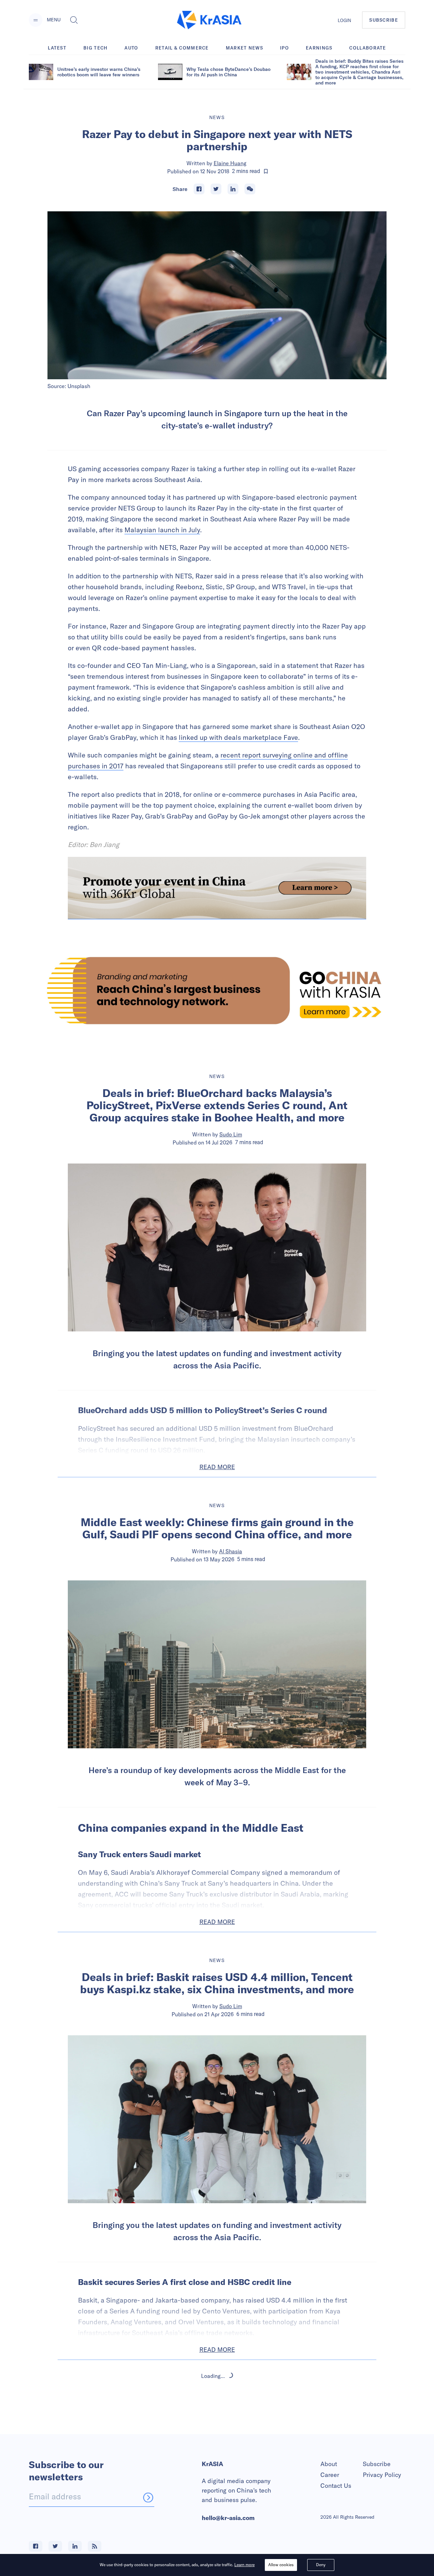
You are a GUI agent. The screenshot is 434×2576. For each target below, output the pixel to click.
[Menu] (36, 20)
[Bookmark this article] (266, 171)
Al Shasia (231, 1551)
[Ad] (217, 991)
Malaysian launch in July (162, 530)
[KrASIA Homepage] (209, 20)
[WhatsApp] (250, 189)
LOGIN (344, 20)
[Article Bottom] (217, 888)
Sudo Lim (231, 1134)
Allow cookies (281, 2565)
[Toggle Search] (74, 20)
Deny (321, 2565)
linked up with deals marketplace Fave (238, 737)
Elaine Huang (230, 163)
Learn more (244, 2565)
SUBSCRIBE (384, 20)
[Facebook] (199, 189)
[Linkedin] (233, 189)
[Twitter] (216, 189)
